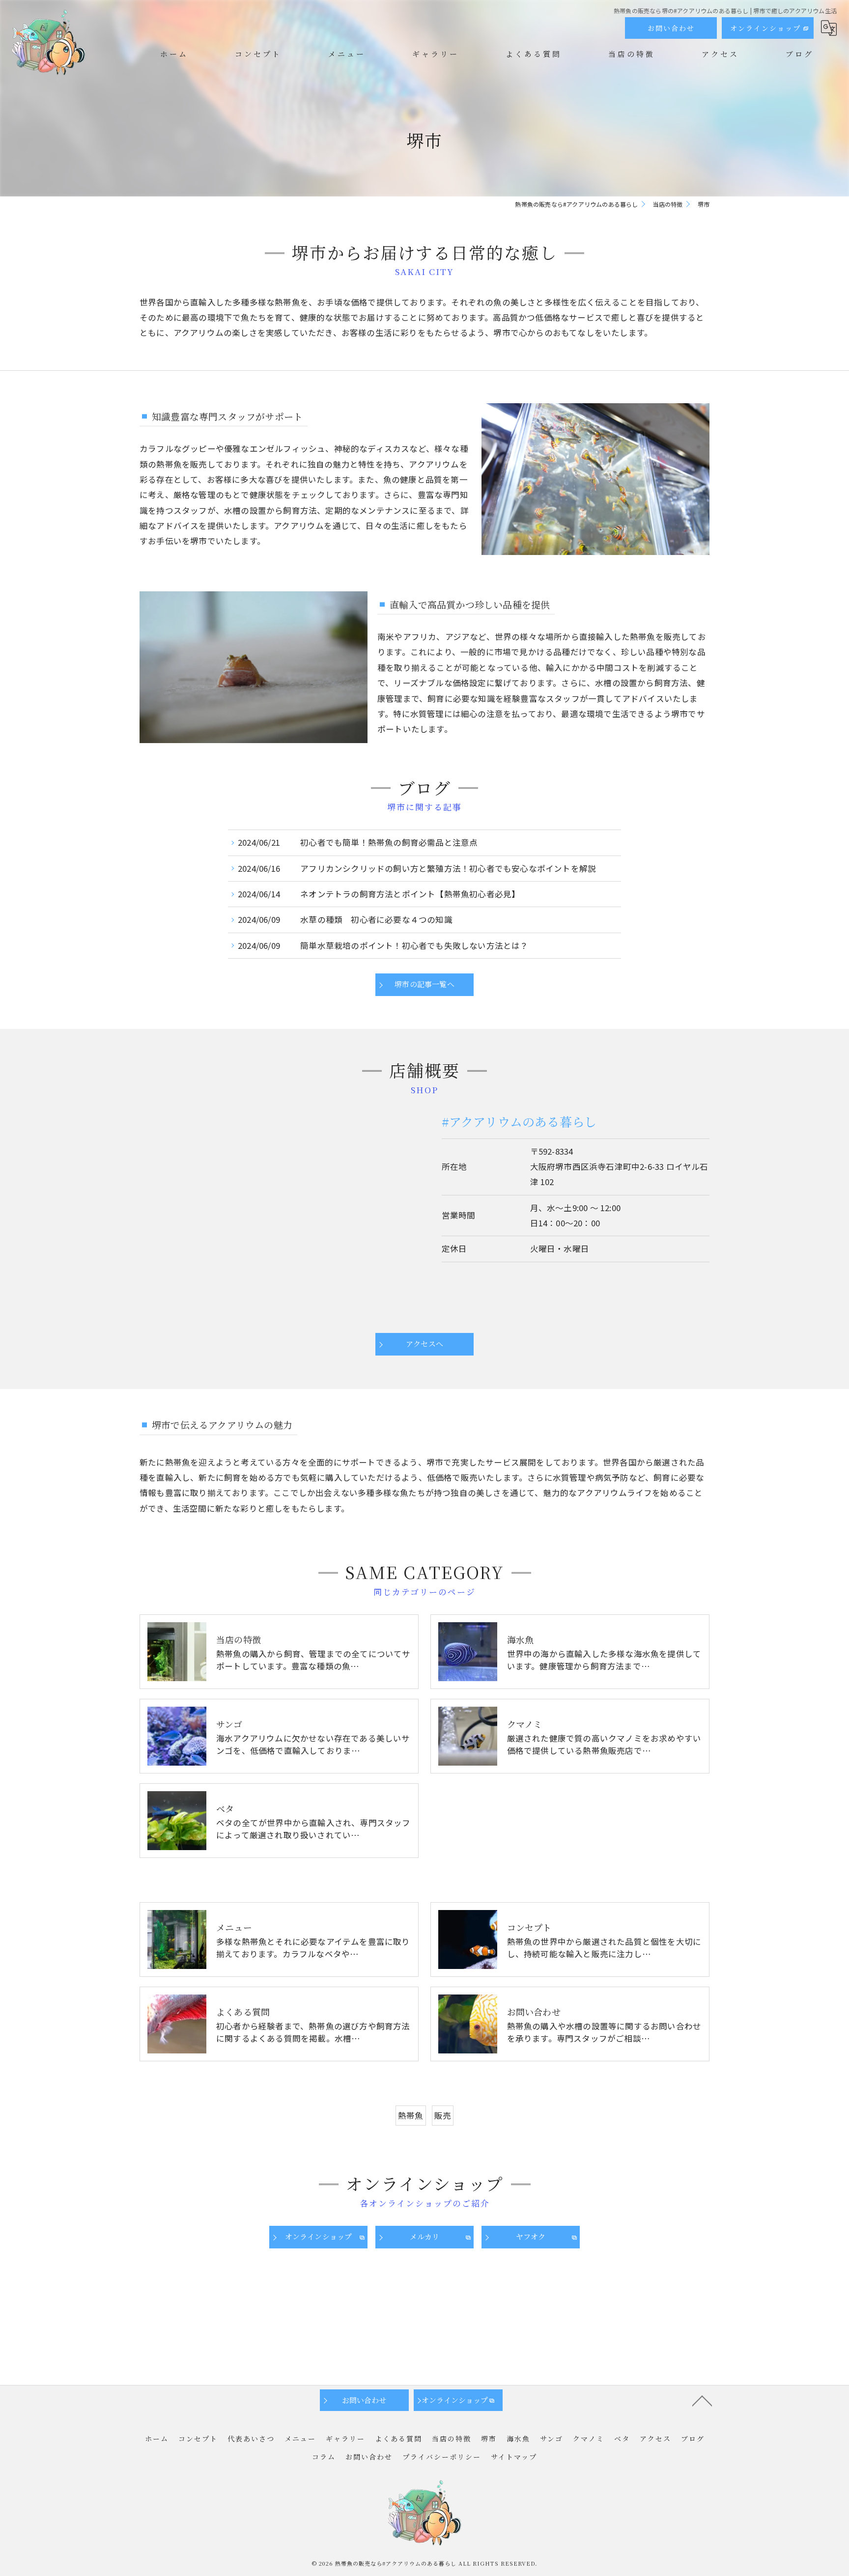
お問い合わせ (671, 28)
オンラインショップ (765, 28)
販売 (443, 2115)
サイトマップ (514, 2457)
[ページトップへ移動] (702, 2400)
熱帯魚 (411, 2115)
